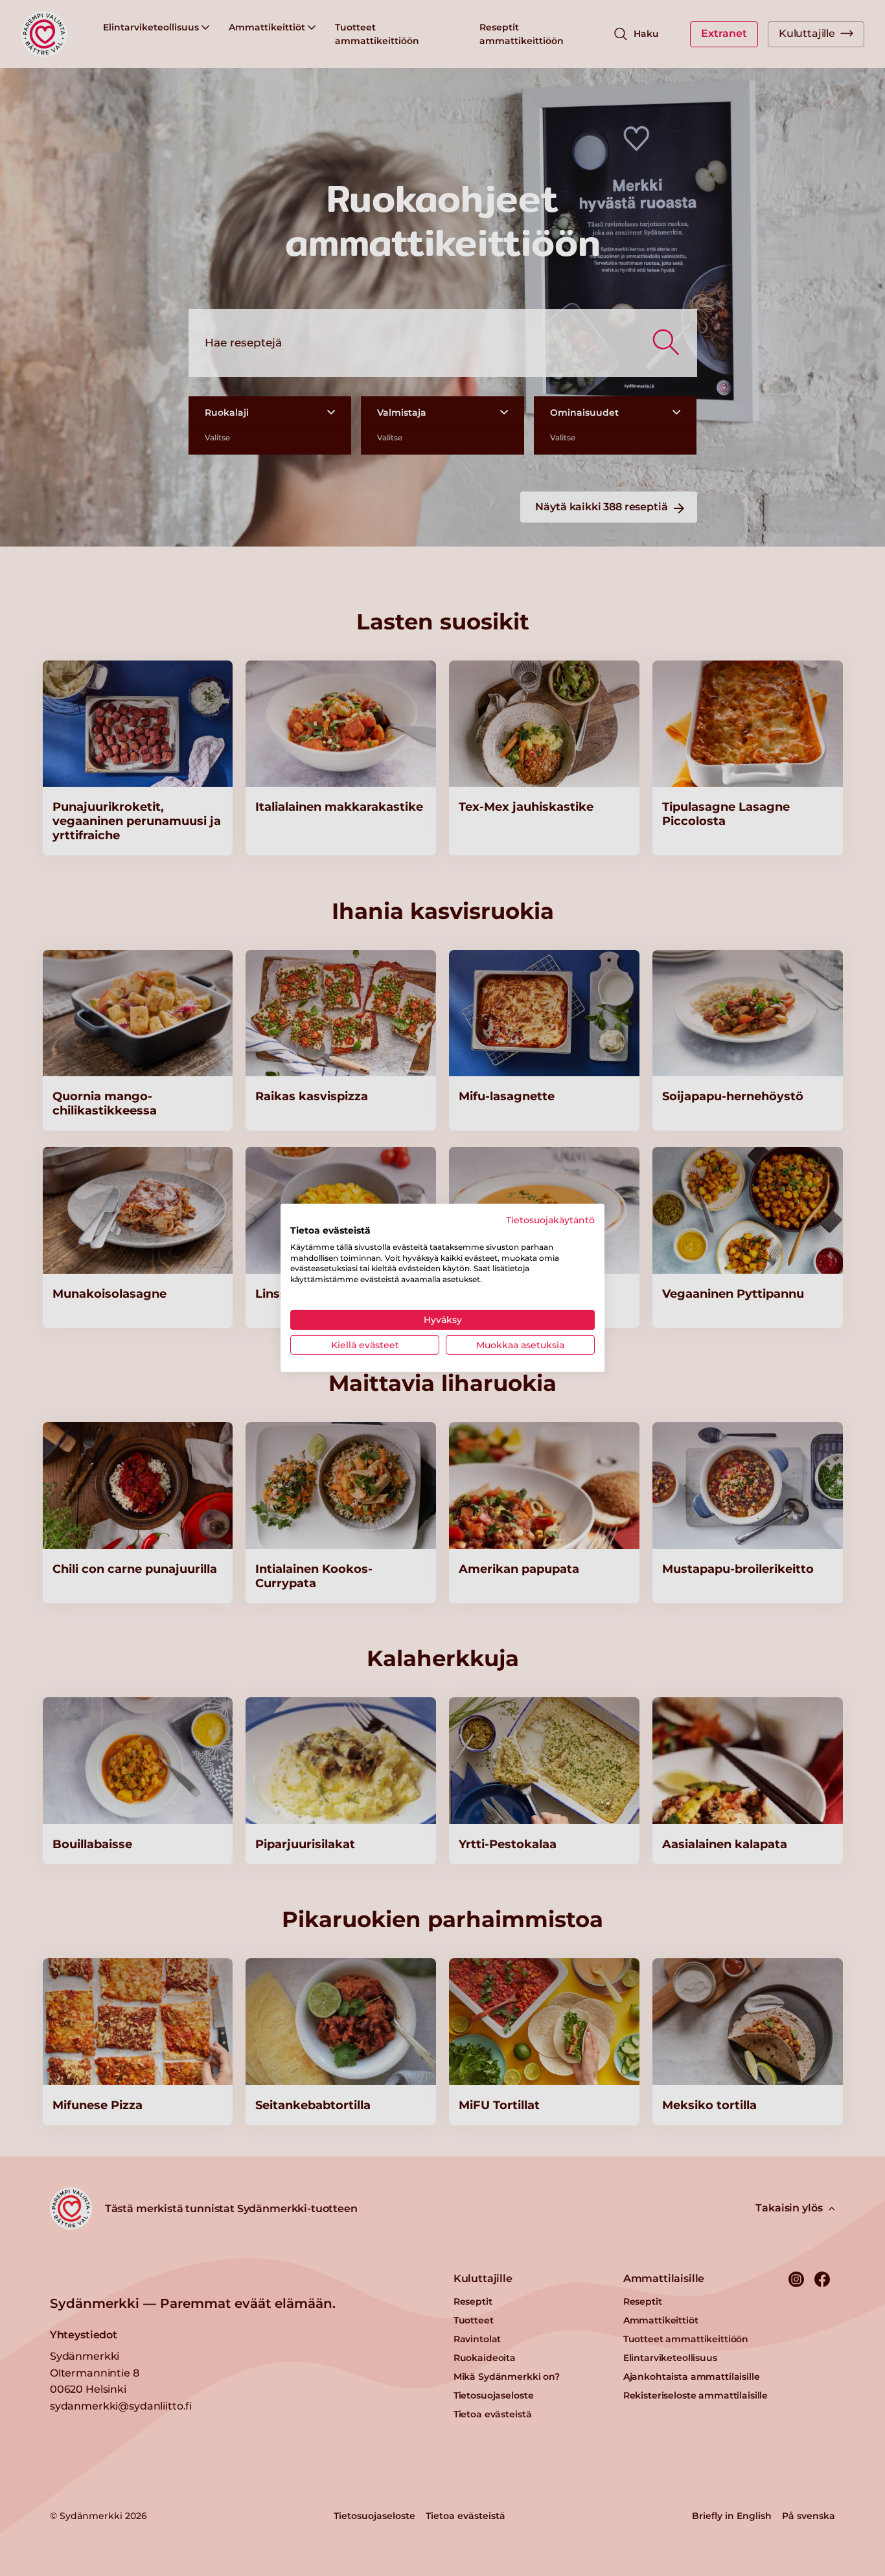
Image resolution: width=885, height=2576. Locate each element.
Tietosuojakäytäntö (550, 1220)
